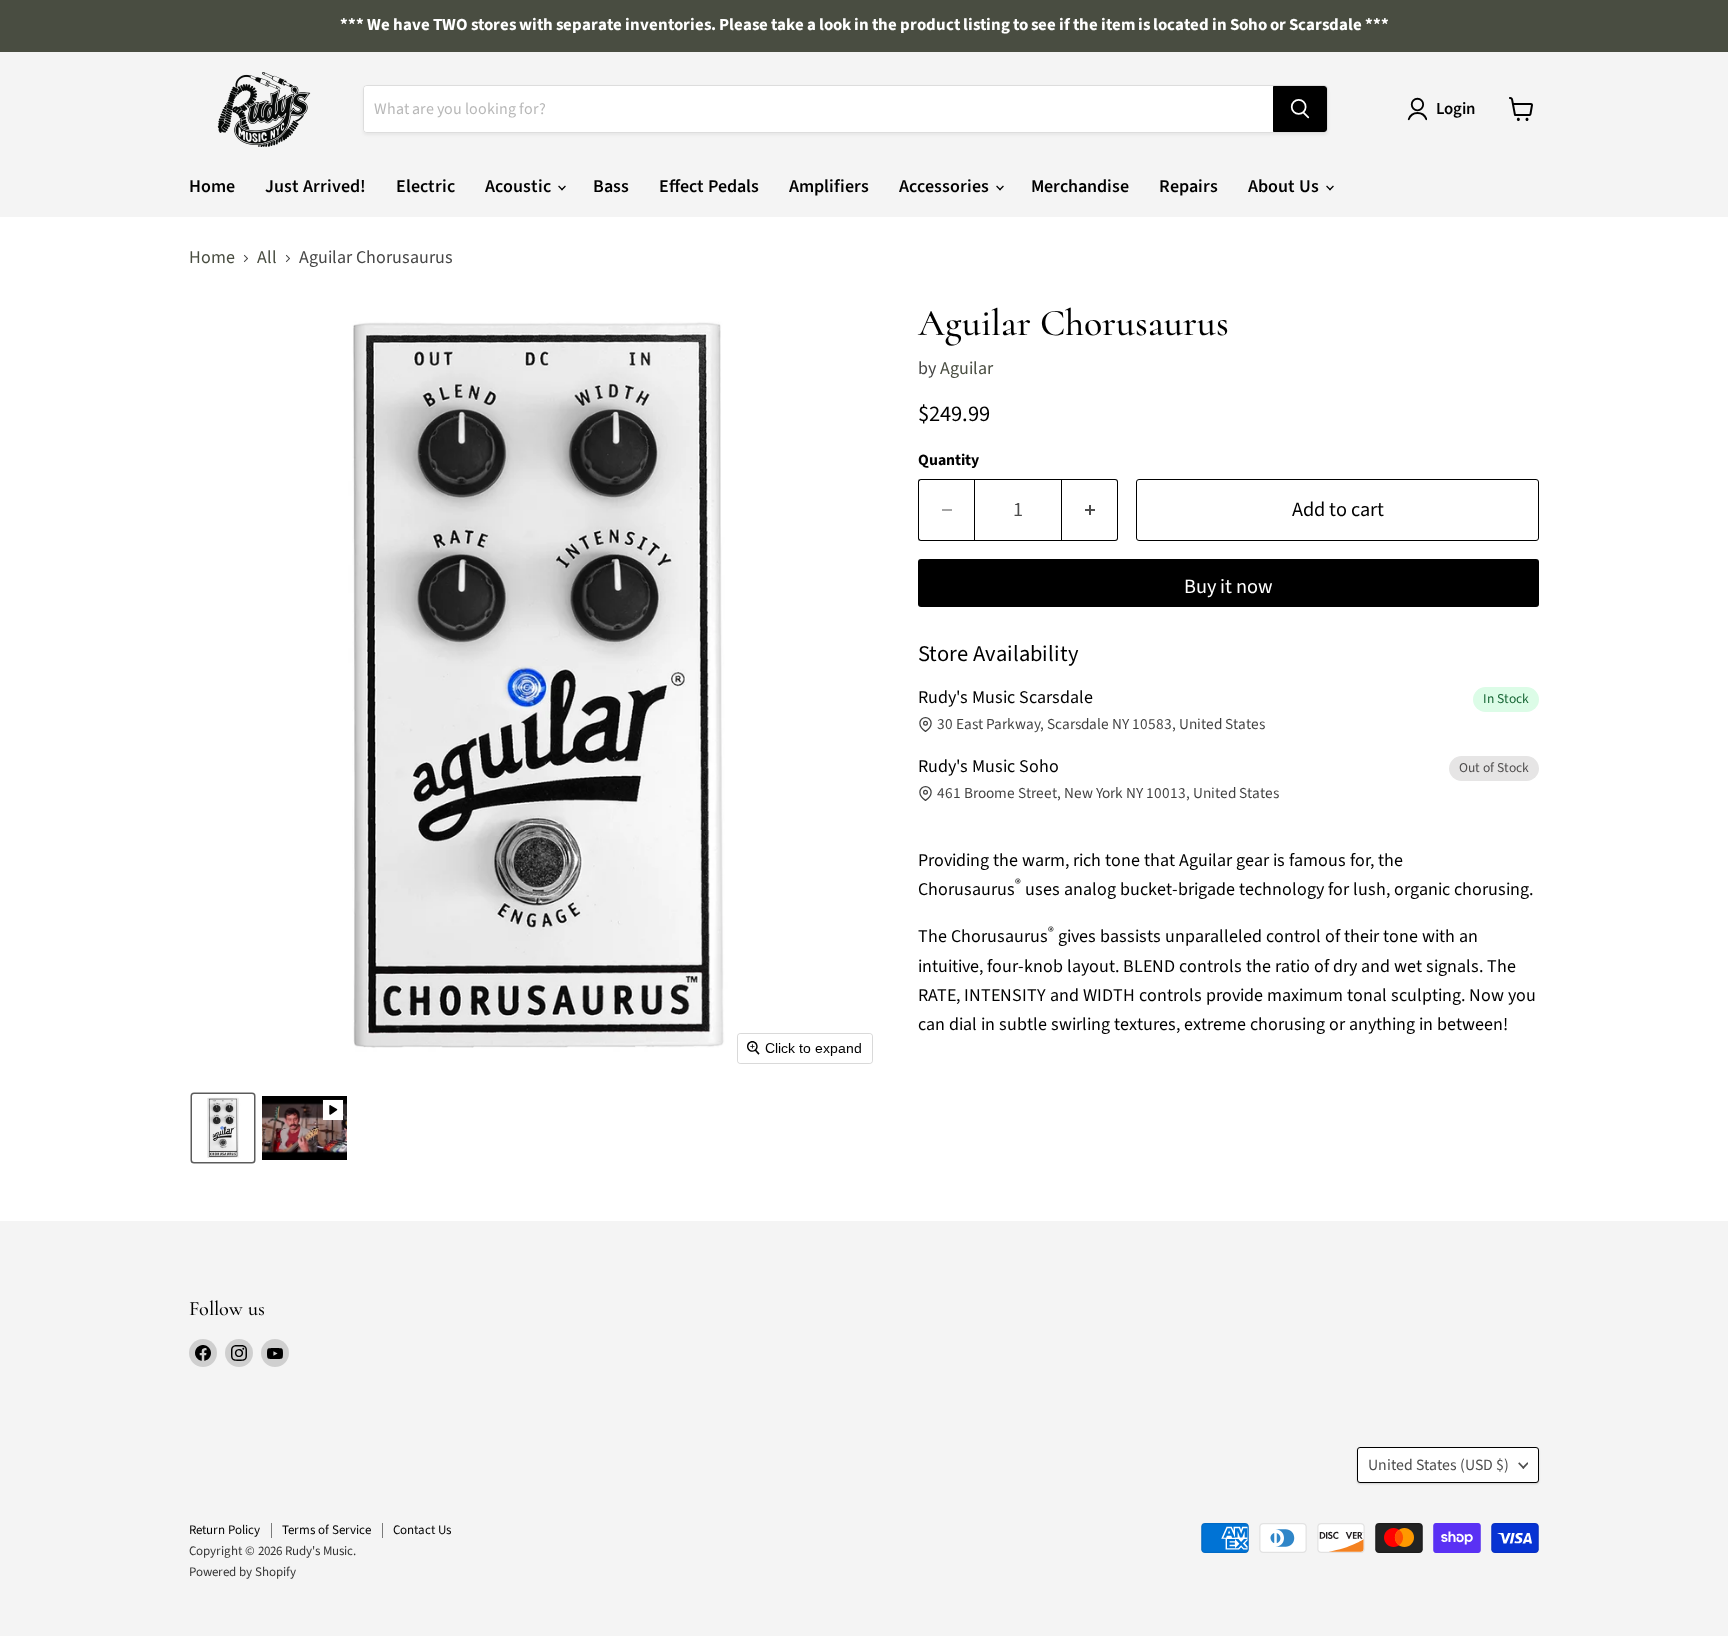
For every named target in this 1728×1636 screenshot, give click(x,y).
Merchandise (1080, 186)
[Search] (1300, 109)
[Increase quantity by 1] (1090, 509)
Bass (611, 186)
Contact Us (422, 1530)
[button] (223, 1128)
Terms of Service (326, 1530)
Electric (425, 186)
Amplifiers (829, 186)
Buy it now (1228, 586)
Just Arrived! (315, 186)
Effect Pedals (709, 186)
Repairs (1188, 186)
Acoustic (520, 186)
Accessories (946, 186)
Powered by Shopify (242, 1572)
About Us (1285, 186)
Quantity (948, 460)
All (267, 258)
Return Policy (224, 1530)
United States (1438, 1465)
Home (212, 186)
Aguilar (966, 368)
